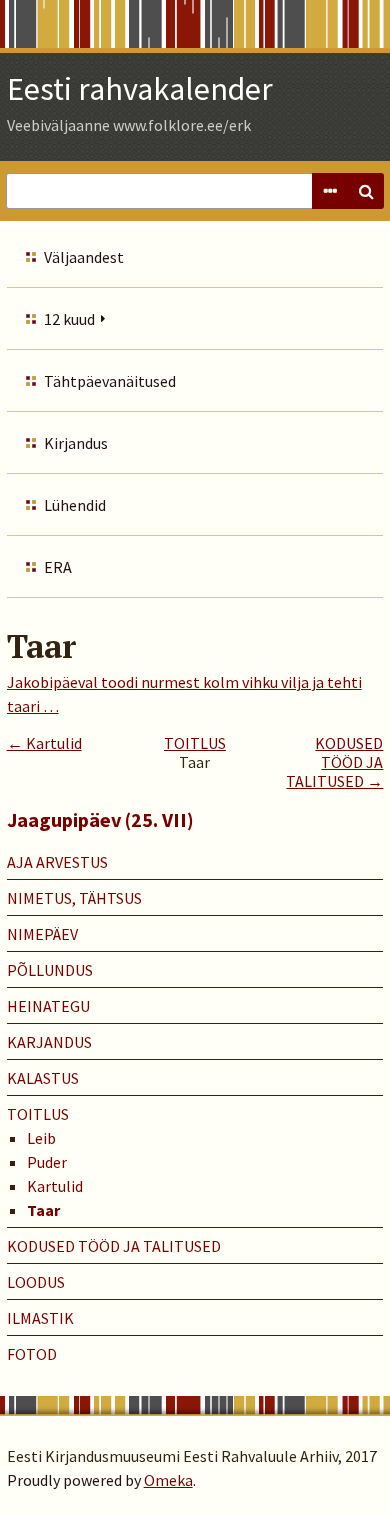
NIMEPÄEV (42, 934)
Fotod (32, 1354)
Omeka (168, 1480)
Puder (47, 1162)
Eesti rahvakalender (140, 89)
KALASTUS (43, 1078)
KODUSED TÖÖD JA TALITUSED (114, 1246)
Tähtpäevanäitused (110, 381)
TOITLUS (195, 743)
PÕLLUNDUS (50, 970)
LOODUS (36, 1282)
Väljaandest (84, 257)
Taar (43, 1210)
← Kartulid (44, 743)
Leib (41, 1138)
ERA (58, 567)
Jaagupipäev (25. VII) (100, 819)
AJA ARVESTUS (57, 862)
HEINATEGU (48, 1006)
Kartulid (55, 1186)
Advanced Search (330, 191)
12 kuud (69, 319)
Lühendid (75, 505)
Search (366, 191)
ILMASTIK (40, 1318)
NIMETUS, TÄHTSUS (74, 898)
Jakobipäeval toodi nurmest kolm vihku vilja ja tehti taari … (184, 694)
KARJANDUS (49, 1042)
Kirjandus (76, 443)
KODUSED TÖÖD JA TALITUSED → (334, 762)
